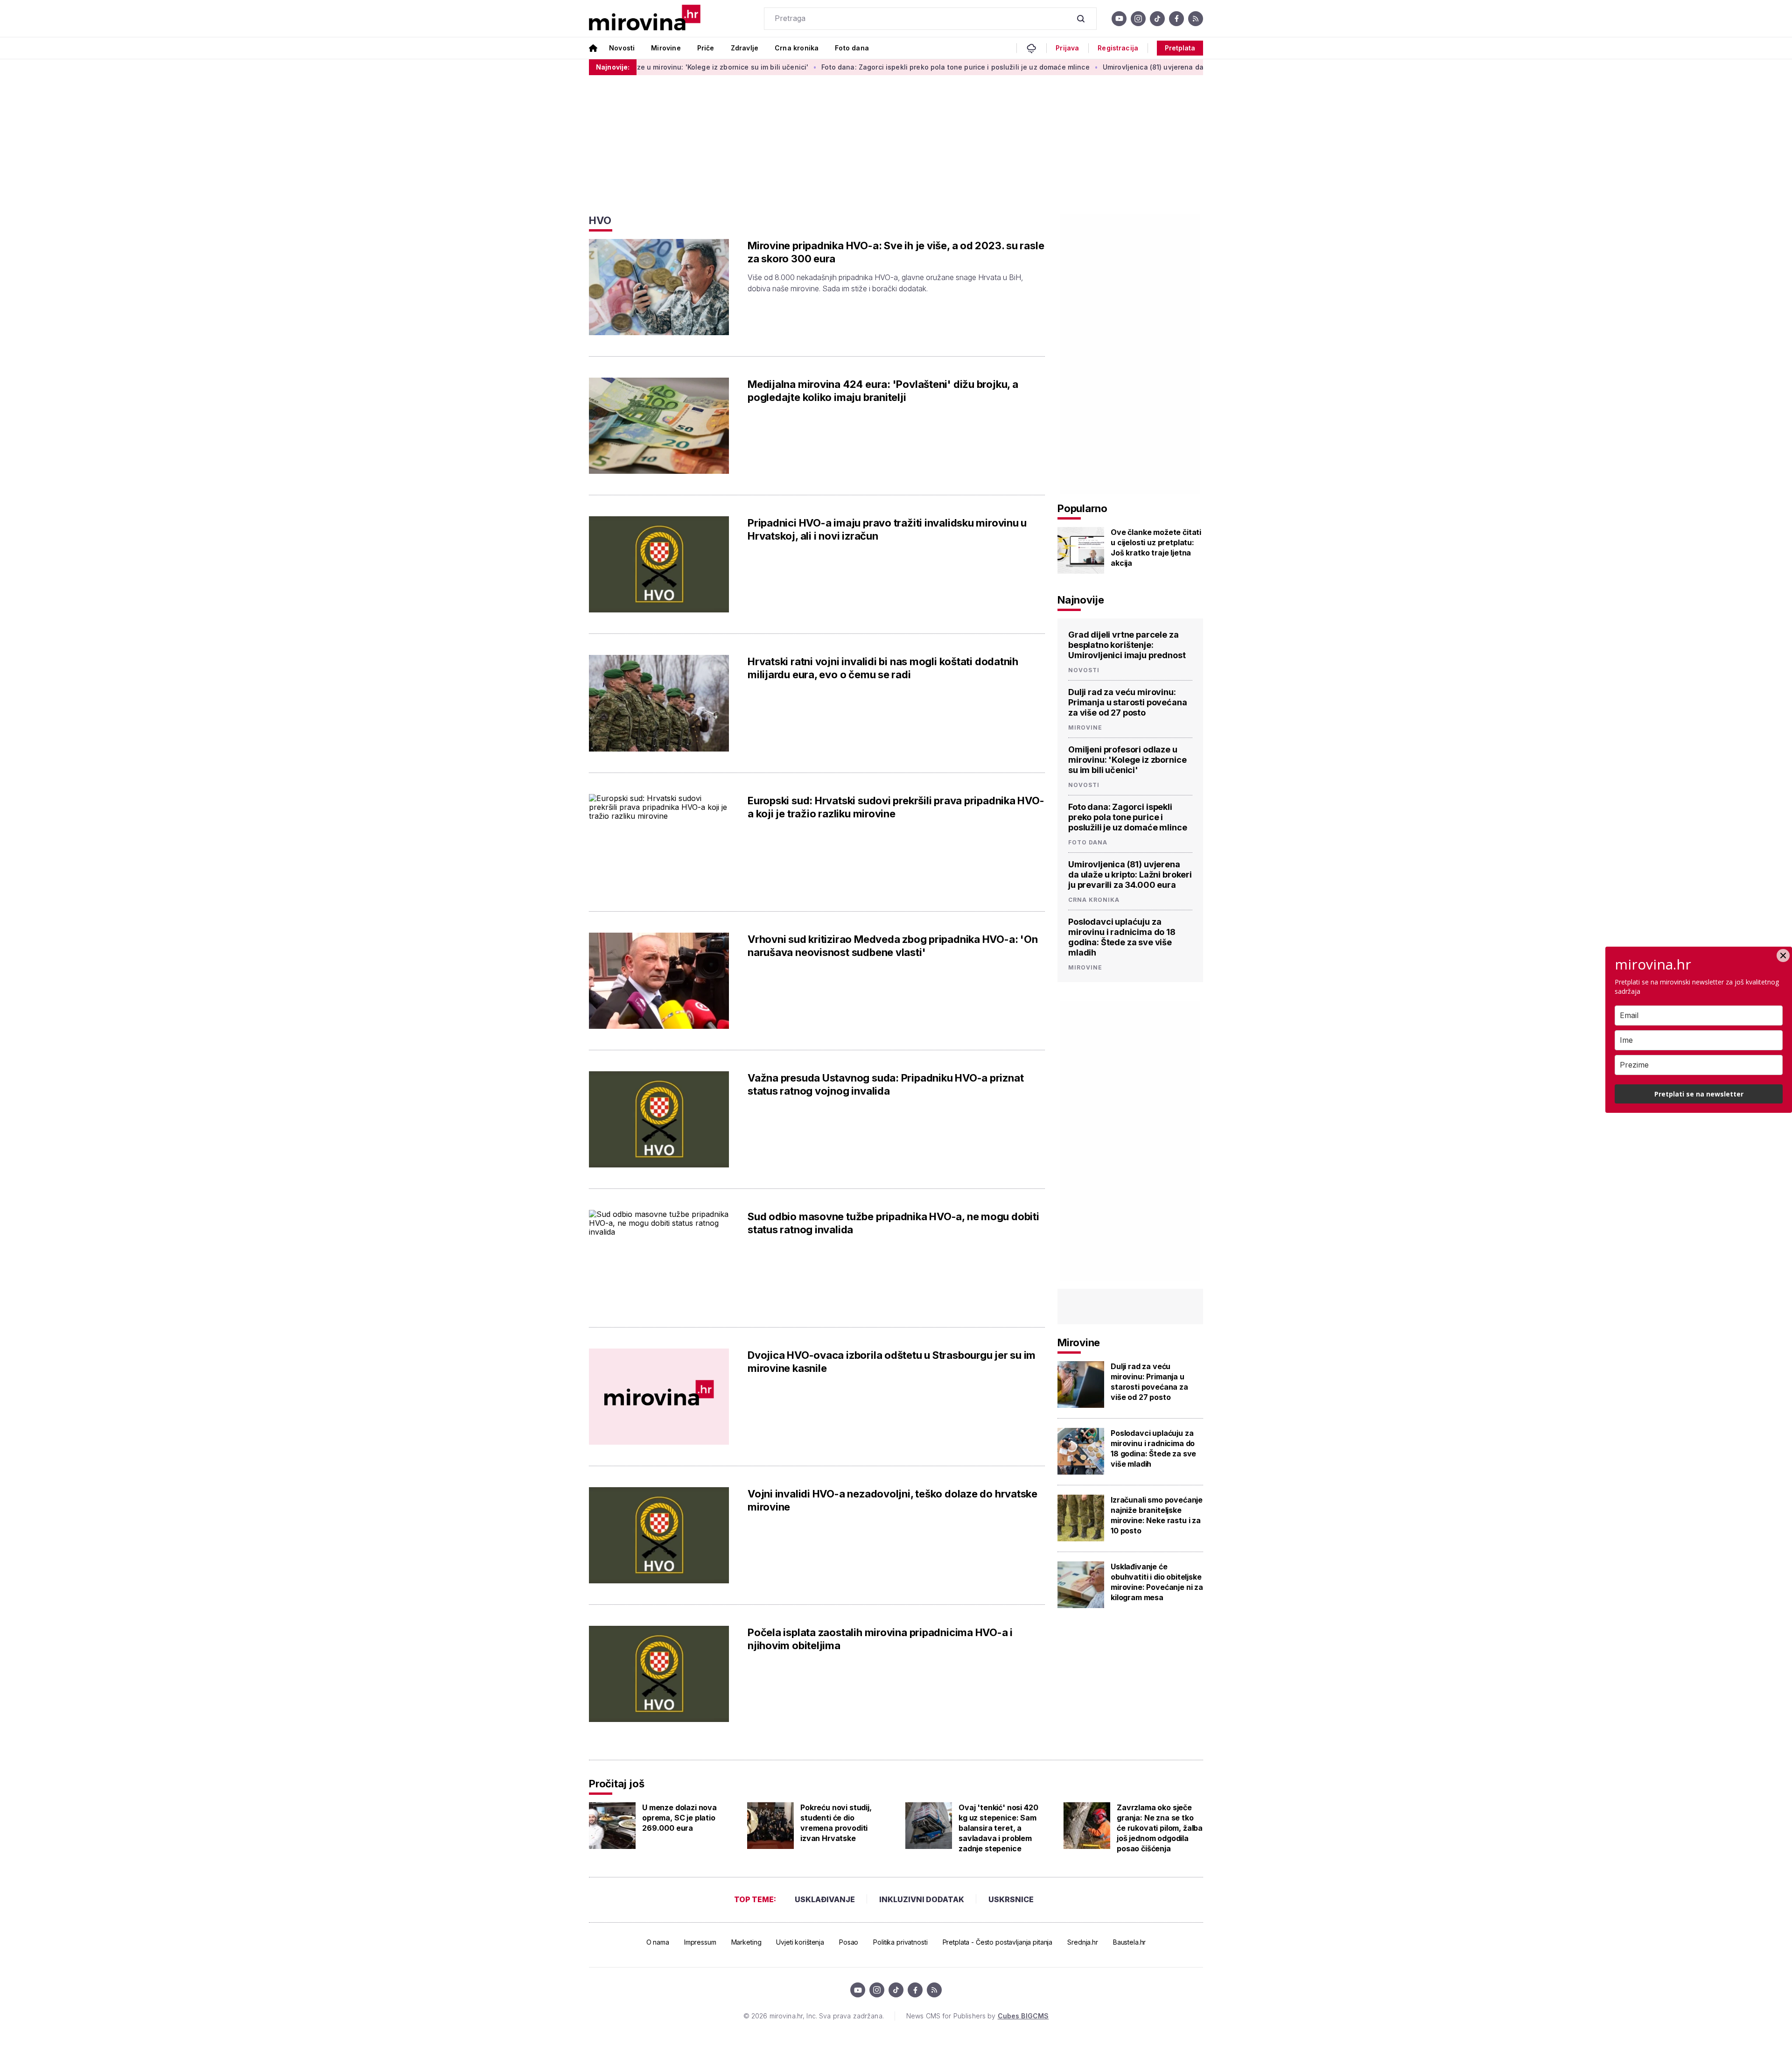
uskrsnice (1011, 1899)
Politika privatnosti (900, 1942)
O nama (658, 1942)
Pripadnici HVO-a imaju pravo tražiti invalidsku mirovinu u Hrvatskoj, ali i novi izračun (887, 529)
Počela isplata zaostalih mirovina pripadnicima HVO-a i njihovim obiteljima (880, 1639)
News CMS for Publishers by (977, 2016)
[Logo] (645, 18)
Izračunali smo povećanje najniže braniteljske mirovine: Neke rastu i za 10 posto (1157, 1515)
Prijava (1067, 48)
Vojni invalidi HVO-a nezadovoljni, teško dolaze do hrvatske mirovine (892, 1500)
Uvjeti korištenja (800, 1942)
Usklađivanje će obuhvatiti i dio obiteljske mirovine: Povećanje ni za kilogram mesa (1157, 1582)
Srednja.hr (1083, 1942)
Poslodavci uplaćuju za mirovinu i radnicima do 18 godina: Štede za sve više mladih (1122, 937)
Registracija (1118, 48)
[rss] (1196, 19)
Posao (849, 1942)
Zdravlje (745, 48)
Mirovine (666, 48)
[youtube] (1119, 19)
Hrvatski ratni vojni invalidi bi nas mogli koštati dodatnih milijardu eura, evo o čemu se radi (883, 668)
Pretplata (1180, 48)
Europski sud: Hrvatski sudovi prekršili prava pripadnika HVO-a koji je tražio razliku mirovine (896, 807)
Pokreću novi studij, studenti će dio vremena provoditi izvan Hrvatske (836, 1823)
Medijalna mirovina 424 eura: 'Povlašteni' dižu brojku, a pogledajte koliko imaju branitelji (883, 391)
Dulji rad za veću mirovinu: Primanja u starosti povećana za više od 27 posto (1128, 702)
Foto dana (852, 48)
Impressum (700, 1942)
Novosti (622, 48)
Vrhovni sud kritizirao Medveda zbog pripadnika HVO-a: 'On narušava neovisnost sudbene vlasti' (892, 946)
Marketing (746, 1942)
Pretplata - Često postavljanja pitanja (998, 1942)
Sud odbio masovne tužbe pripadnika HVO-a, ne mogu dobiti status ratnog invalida (893, 1223)
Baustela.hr (1129, 1942)
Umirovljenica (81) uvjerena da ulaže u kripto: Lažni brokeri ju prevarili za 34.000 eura (1135, 67)
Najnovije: (613, 67)
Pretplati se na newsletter (1699, 1094)
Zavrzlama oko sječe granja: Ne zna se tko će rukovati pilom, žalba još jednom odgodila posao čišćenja (1160, 1828)
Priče (706, 48)
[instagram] (1138, 19)
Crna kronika (797, 48)
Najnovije (1081, 600)
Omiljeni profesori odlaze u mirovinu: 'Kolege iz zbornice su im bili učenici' (1127, 760)
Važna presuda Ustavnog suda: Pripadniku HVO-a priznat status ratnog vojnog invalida (885, 1084)
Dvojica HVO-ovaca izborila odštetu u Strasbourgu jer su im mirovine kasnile (892, 1362)
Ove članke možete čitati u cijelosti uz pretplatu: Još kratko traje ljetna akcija (1156, 548)
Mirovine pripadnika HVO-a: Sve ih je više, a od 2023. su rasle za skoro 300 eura (896, 252)
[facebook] (1176, 19)
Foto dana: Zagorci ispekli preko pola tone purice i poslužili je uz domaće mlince (845, 67)
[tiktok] (1157, 19)
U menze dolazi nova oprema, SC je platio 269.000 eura (679, 1818)
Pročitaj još (616, 1784)
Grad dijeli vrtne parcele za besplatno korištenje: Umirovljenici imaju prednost (1127, 645)
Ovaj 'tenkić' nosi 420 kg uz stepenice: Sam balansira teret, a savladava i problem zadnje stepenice (998, 1828)
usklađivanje (825, 1899)
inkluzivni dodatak (922, 1899)
